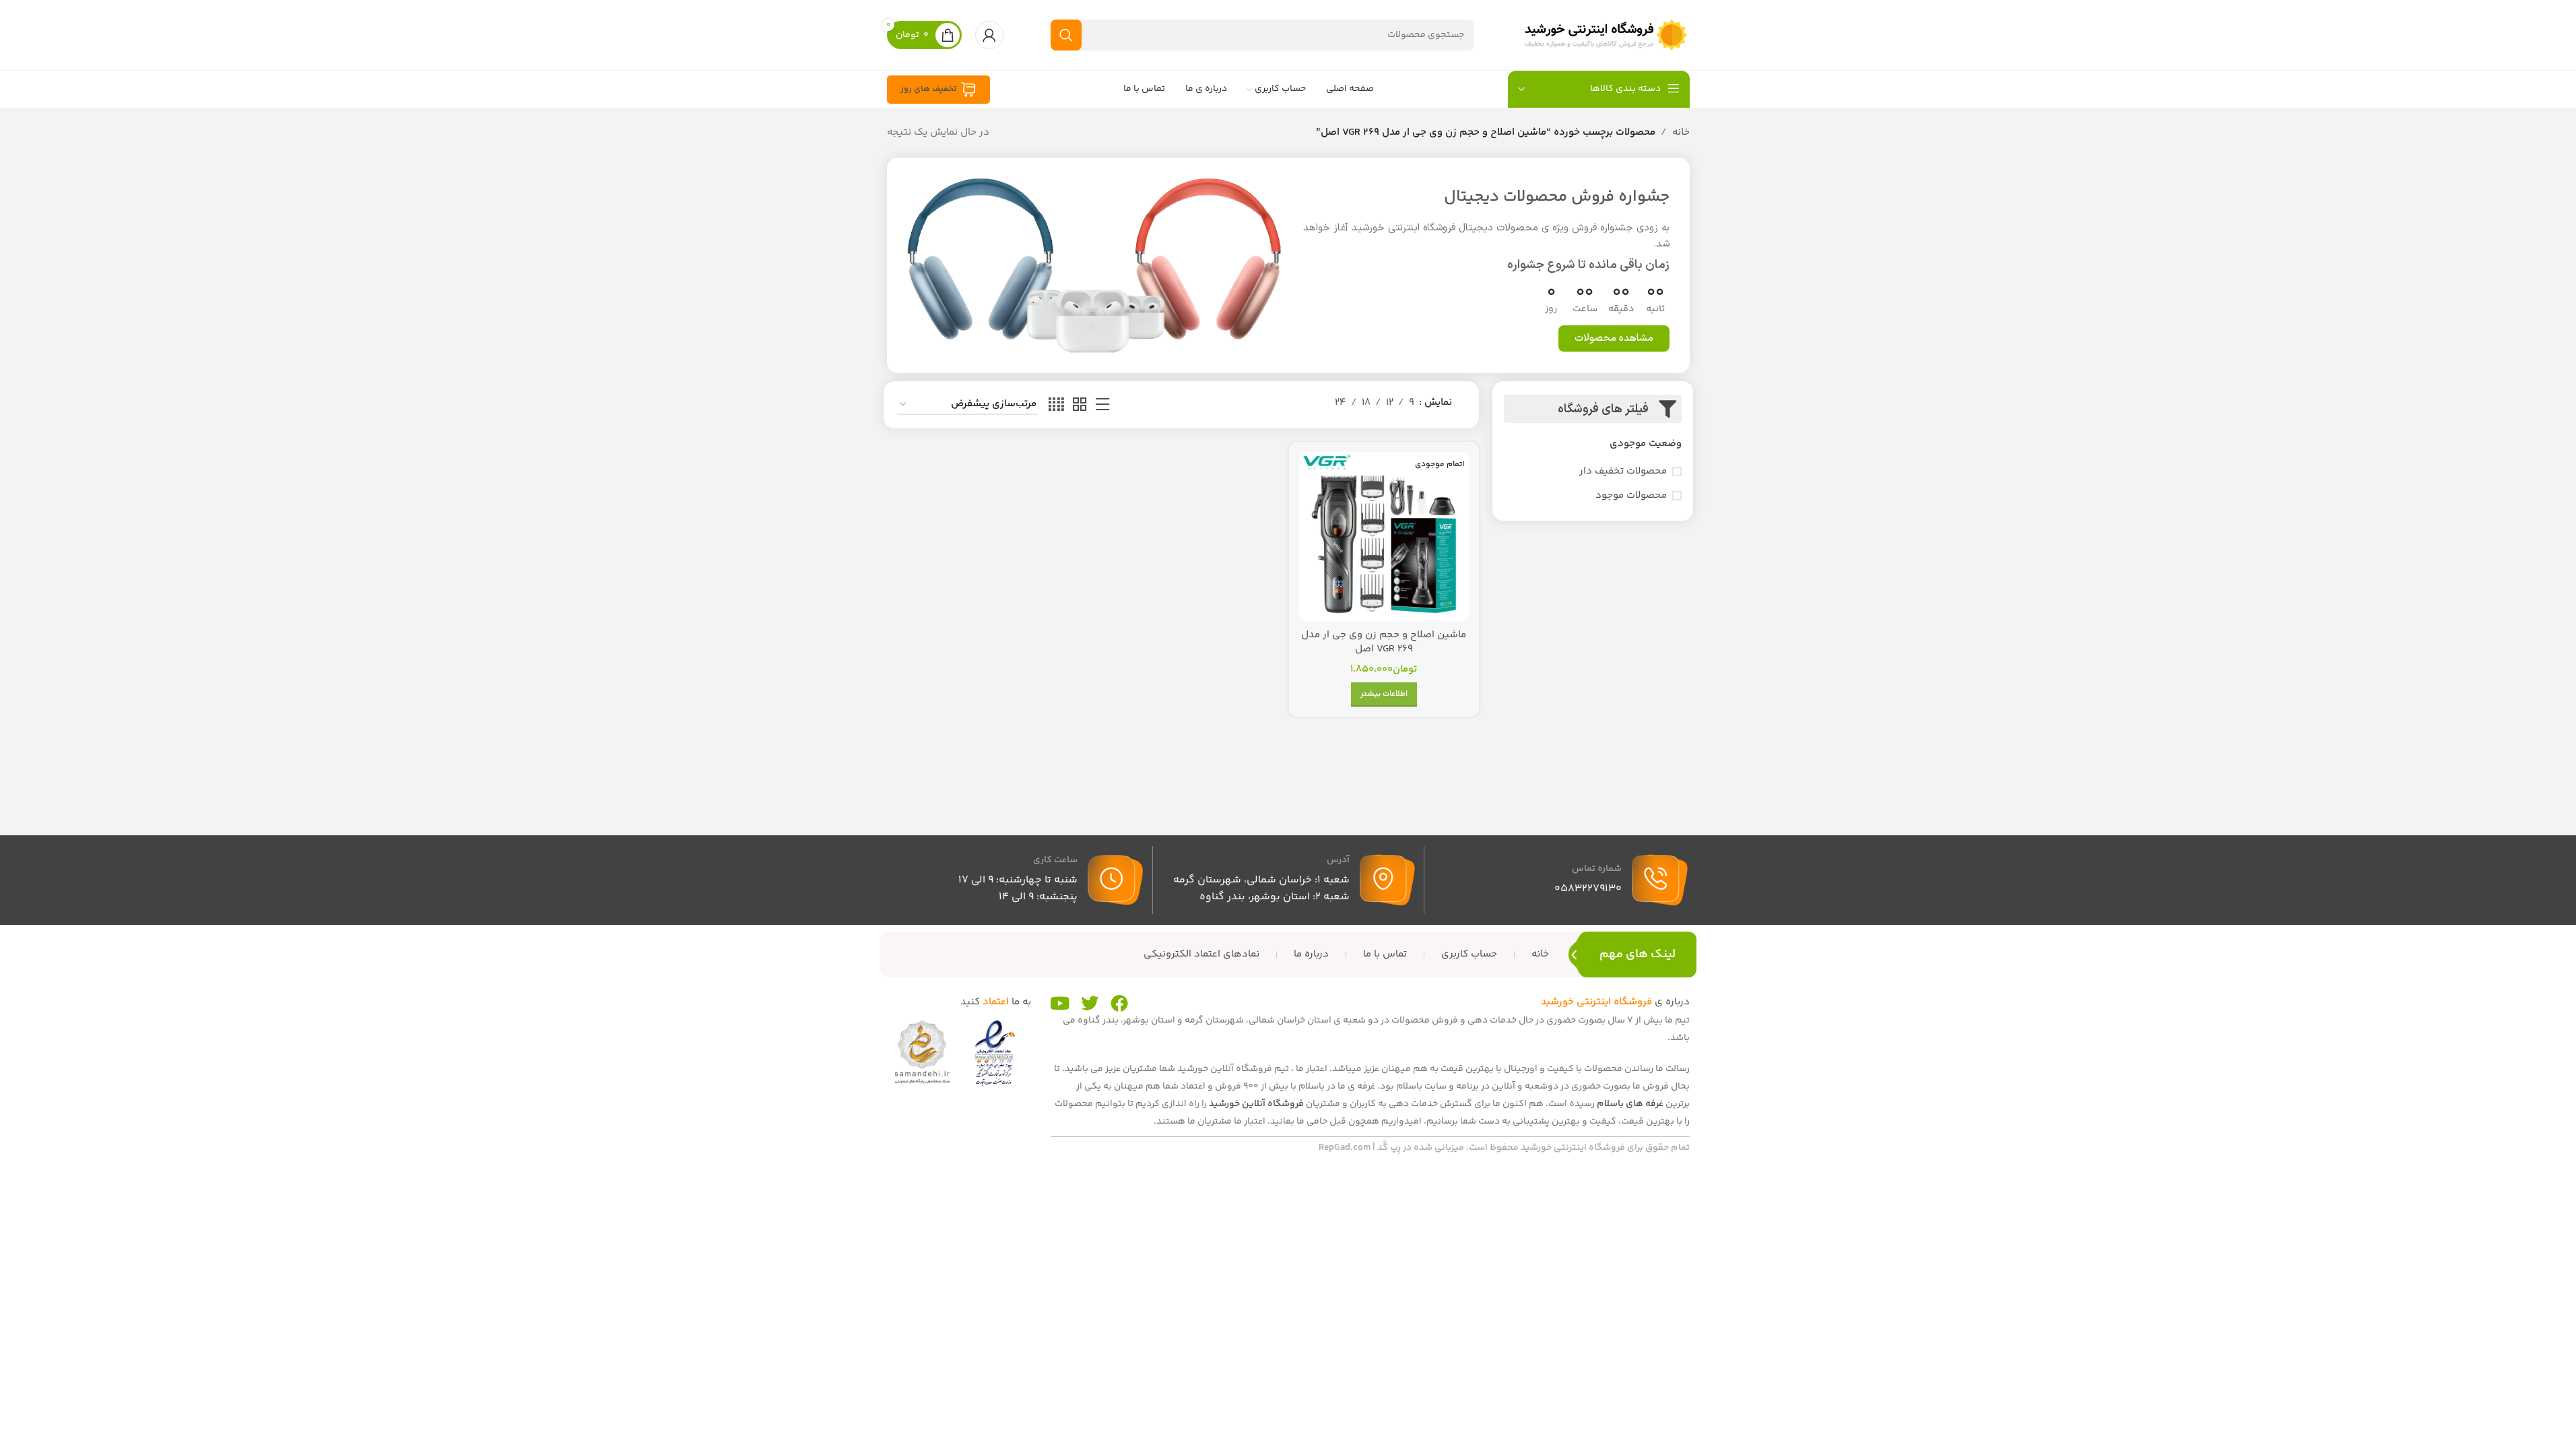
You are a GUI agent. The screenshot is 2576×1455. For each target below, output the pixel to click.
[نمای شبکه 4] (1056, 405)
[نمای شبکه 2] (1080, 405)
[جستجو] (1066, 35)
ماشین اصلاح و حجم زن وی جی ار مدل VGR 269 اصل (1384, 642)
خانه (1681, 132)
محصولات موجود (1631, 495)
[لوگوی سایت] (1606, 35)
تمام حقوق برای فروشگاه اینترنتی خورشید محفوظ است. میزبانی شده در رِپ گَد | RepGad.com (1504, 1148)
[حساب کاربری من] (989, 35)
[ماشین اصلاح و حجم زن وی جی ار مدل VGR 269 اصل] (1384, 537)
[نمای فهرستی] (1102, 405)
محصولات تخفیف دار (1623, 471)
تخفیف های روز (929, 89)
